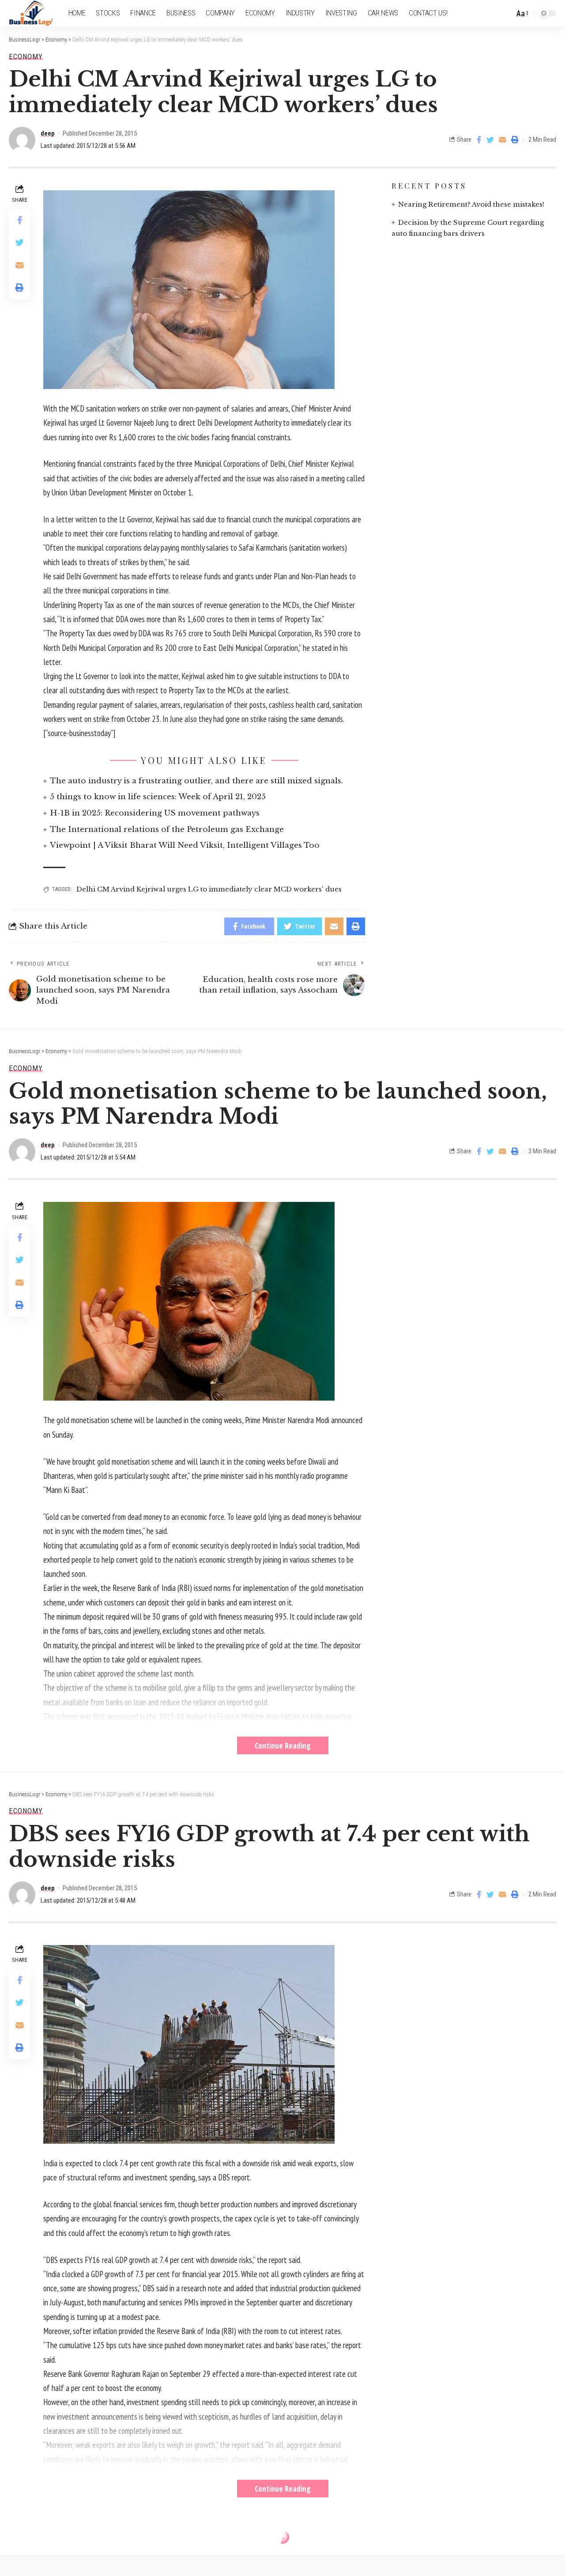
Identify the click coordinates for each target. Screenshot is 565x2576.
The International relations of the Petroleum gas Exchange (167, 829)
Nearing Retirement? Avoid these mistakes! (471, 204)
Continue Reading (283, 1745)
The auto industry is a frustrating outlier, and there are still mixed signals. (196, 781)
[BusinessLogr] (32, 13)
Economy (26, 57)
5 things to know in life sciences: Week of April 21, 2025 (158, 797)
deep (48, 133)
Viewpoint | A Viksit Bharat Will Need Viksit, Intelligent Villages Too (185, 845)
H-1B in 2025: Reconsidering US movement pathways (155, 813)
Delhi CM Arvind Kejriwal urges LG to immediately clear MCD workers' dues (209, 889)
